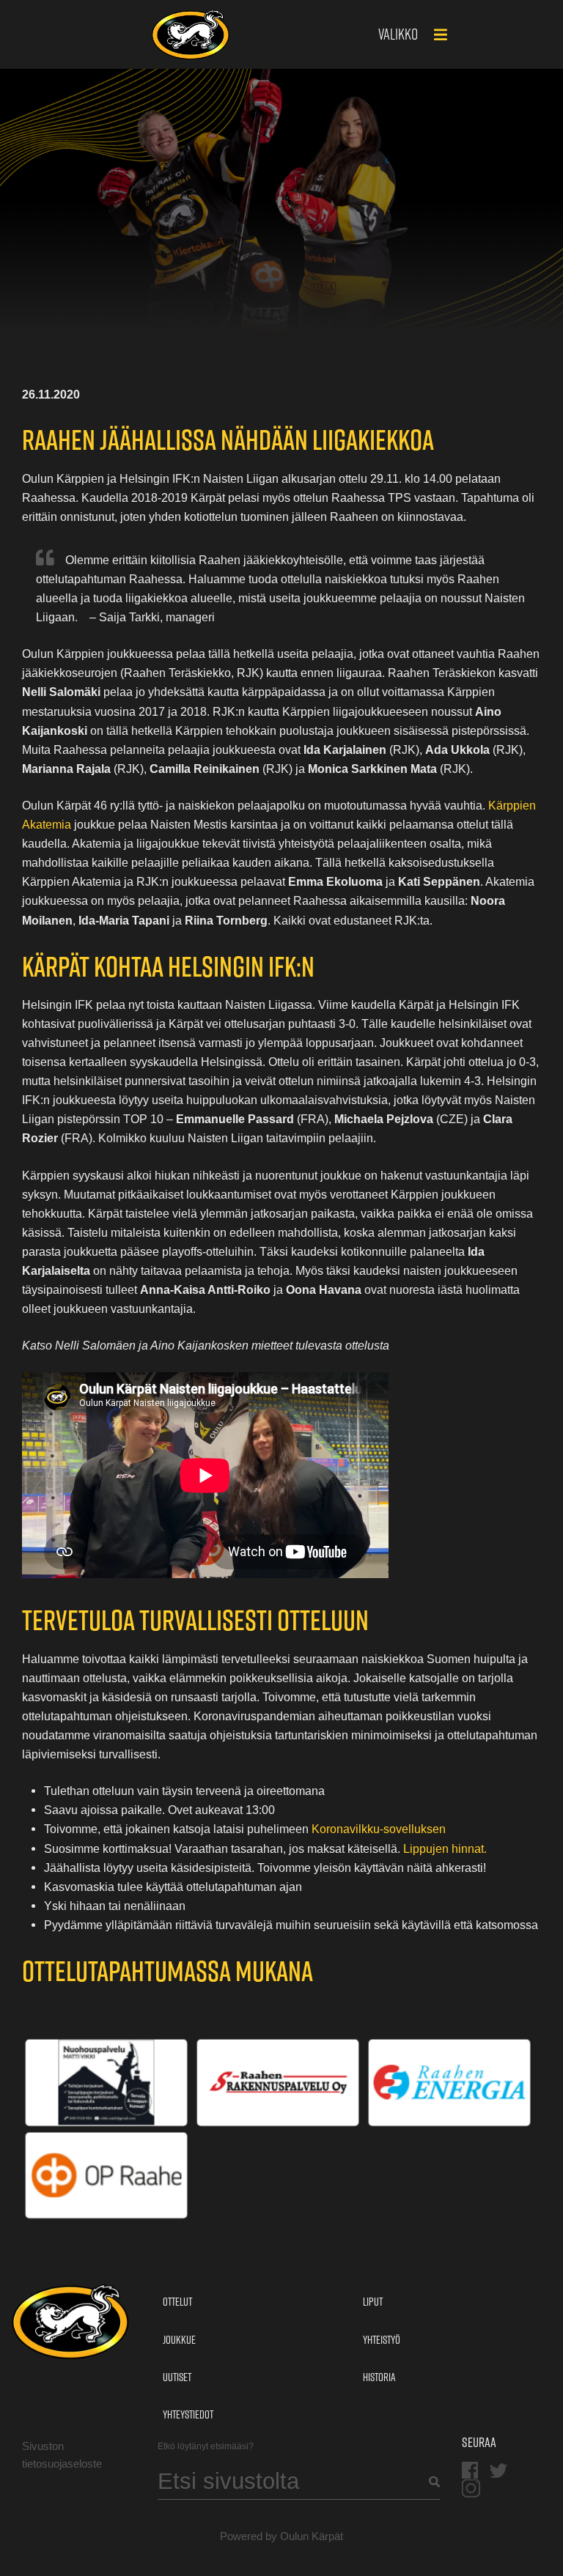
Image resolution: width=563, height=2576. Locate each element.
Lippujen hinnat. (445, 1848)
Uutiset (177, 2377)
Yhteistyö (382, 2340)
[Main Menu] (441, 36)
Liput (373, 2302)
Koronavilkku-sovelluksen (379, 1829)
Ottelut (177, 2302)
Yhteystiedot (188, 2414)
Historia (379, 2377)
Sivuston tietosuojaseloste (62, 2455)
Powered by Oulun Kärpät (281, 2536)
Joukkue (179, 2340)
